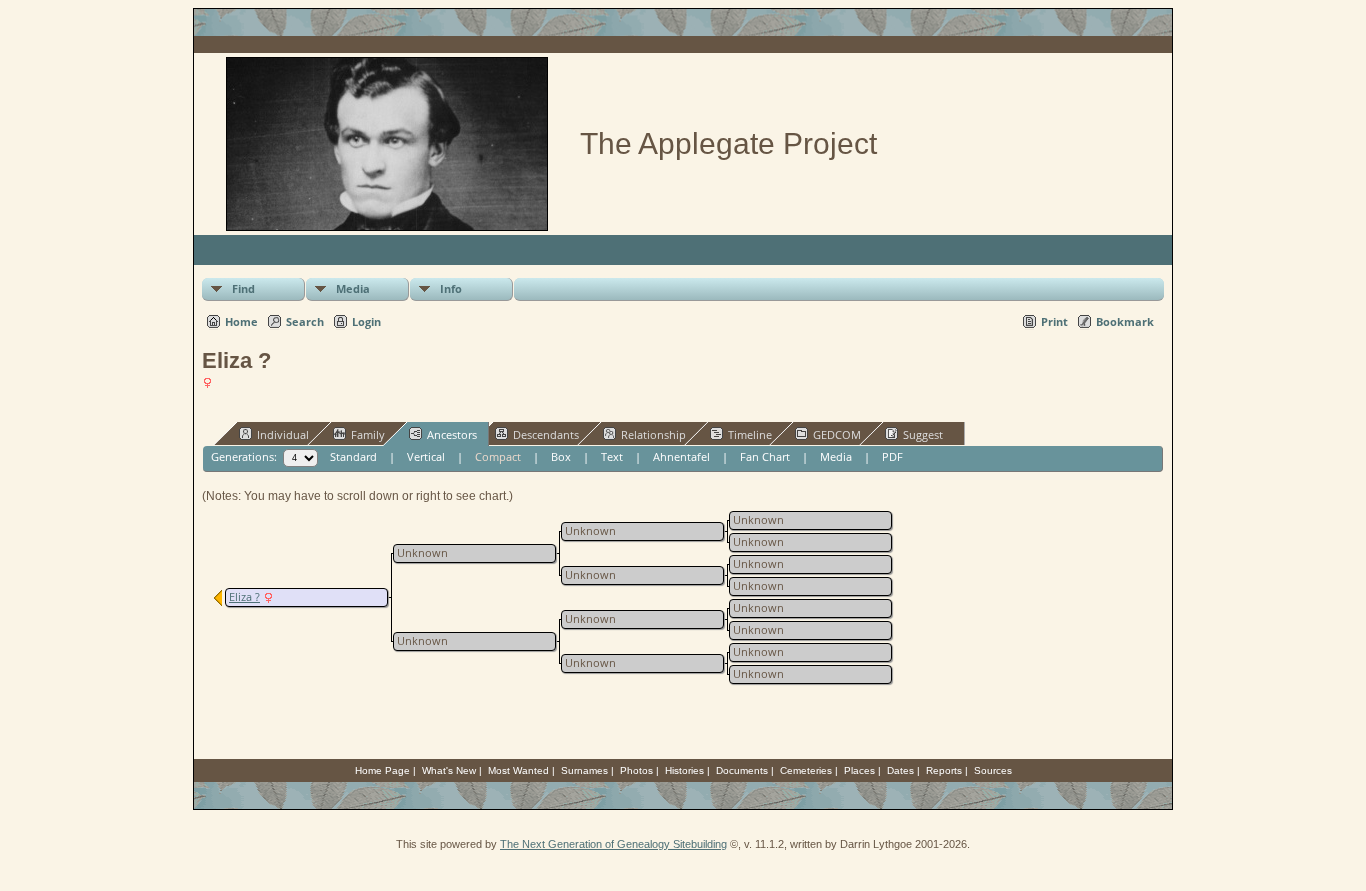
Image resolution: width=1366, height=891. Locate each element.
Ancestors (452, 434)
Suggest (923, 434)
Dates (900, 770)
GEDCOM (837, 434)
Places (859, 770)
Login (366, 321)
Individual (283, 434)
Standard (353, 456)
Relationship (653, 434)
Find (243, 288)
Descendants (546, 434)
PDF (892, 456)
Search (305, 321)
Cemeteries (806, 770)
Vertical (426, 456)
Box (561, 456)
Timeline (750, 434)
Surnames (584, 770)
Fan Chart (765, 456)
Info (451, 288)
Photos (636, 770)
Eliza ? (244, 597)
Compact (498, 456)
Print (1054, 321)
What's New (449, 770)
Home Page (382, 770)
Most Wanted (518, 770)
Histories (684, 770)
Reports (944, 770)
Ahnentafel (681, 456)
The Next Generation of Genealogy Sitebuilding (613, 844)
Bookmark (1125, 321)
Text (612, 456)
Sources (993, 770)
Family (368, 434)
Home (241, 321)
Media (353, 288)
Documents (742, 770)
